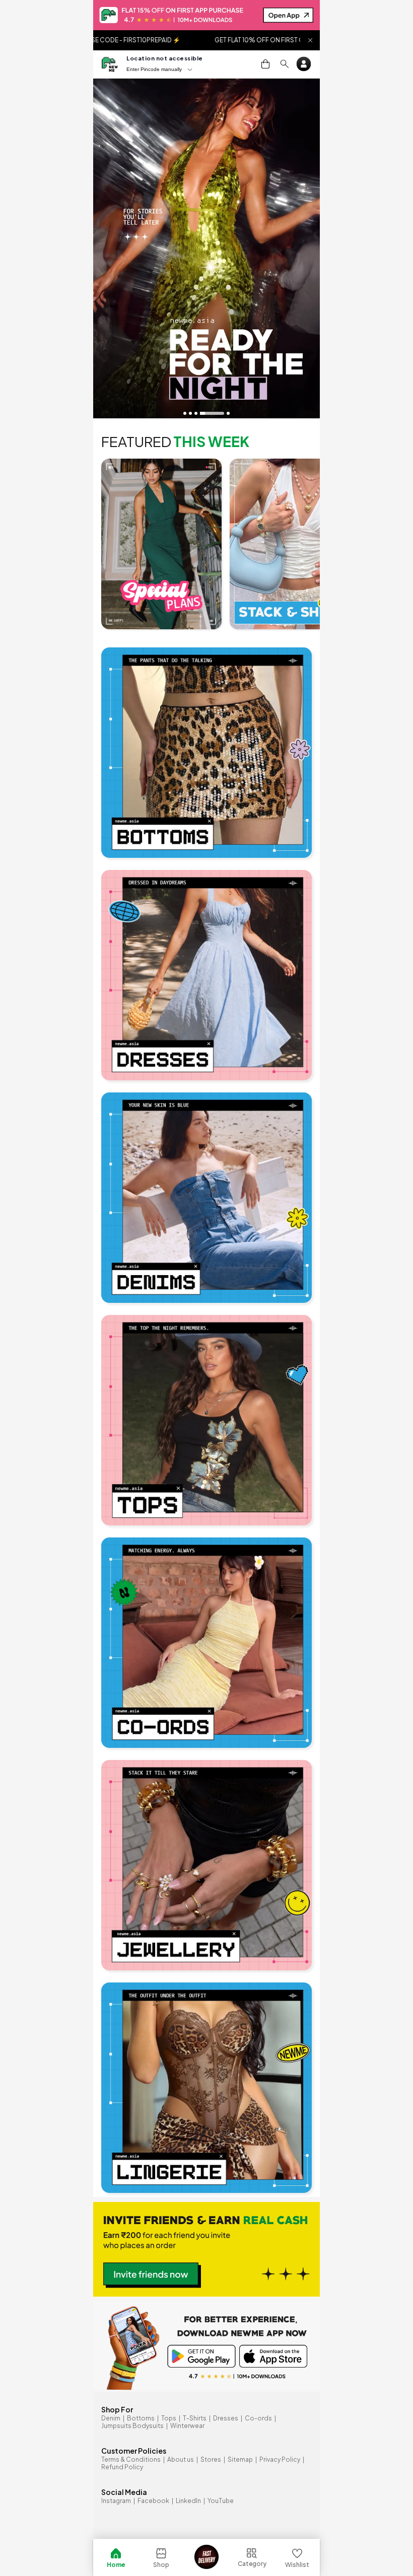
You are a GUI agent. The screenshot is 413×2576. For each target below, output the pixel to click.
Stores (211, 2459)
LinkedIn (188, 2501)
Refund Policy (122, 2467)
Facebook (153, 2501)
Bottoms (141, 2418)
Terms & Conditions (131, 2459)
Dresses (226, 2418)
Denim (111, 2418)
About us (181, 2459)
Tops (169, 2418)
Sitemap (240, 2459)
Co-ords (258, 2418)
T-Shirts (195, 2418)
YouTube (221, 2501)
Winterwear (187, 2426)
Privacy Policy (280, 2459)
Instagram (116, 2501)
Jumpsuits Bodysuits (132, 2426)
